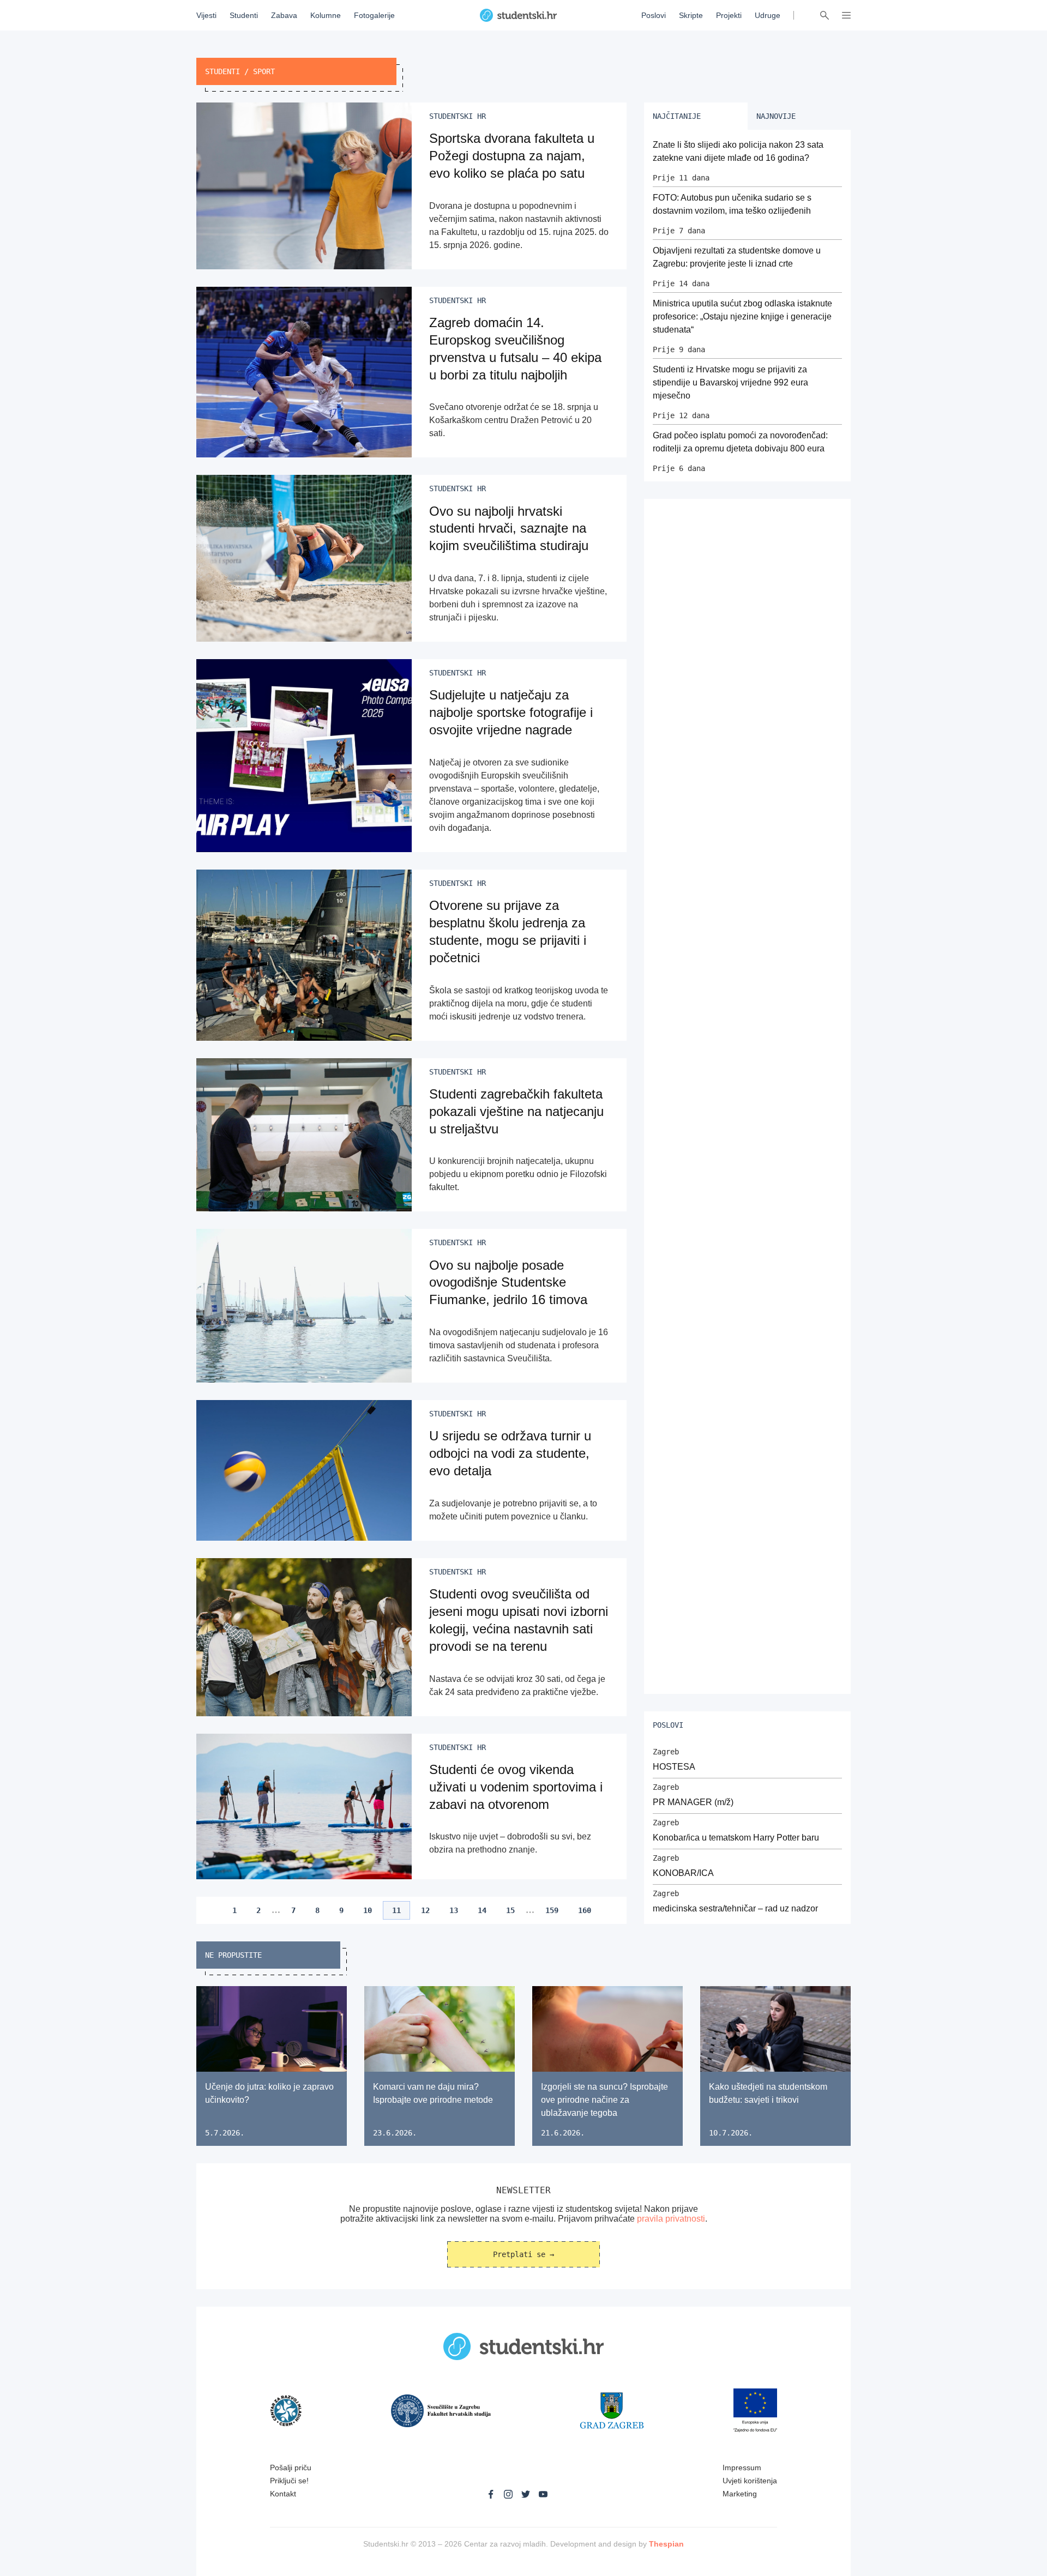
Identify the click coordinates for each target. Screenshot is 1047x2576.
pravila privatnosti (671, 2219)
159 (552, 1910)
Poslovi (654, 15)
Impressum (742, 2468)
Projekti (729, 15)
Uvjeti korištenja (750, 2481)
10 (368, 1910)
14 (482, 1910)
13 (454, 1910)
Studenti (244, 15)
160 (585, 1910)
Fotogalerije (374, 15)
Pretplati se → (523, 2254)
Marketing (740, 2494)
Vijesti (206, 15)
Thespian (666, 2544)
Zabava (284, 15)
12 (425, 1910)
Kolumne (326, 15)
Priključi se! (289, 2481)
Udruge (768, 15)
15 (510, 1910)
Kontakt (283, 2494)
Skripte (691, 15)
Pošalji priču (291, 2468)
